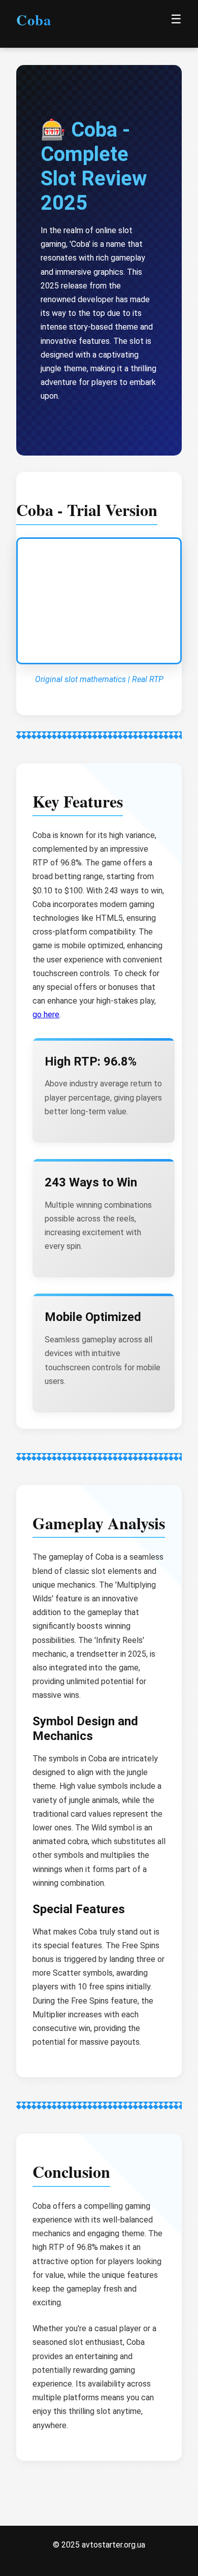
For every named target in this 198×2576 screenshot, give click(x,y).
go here (46, 1015)
